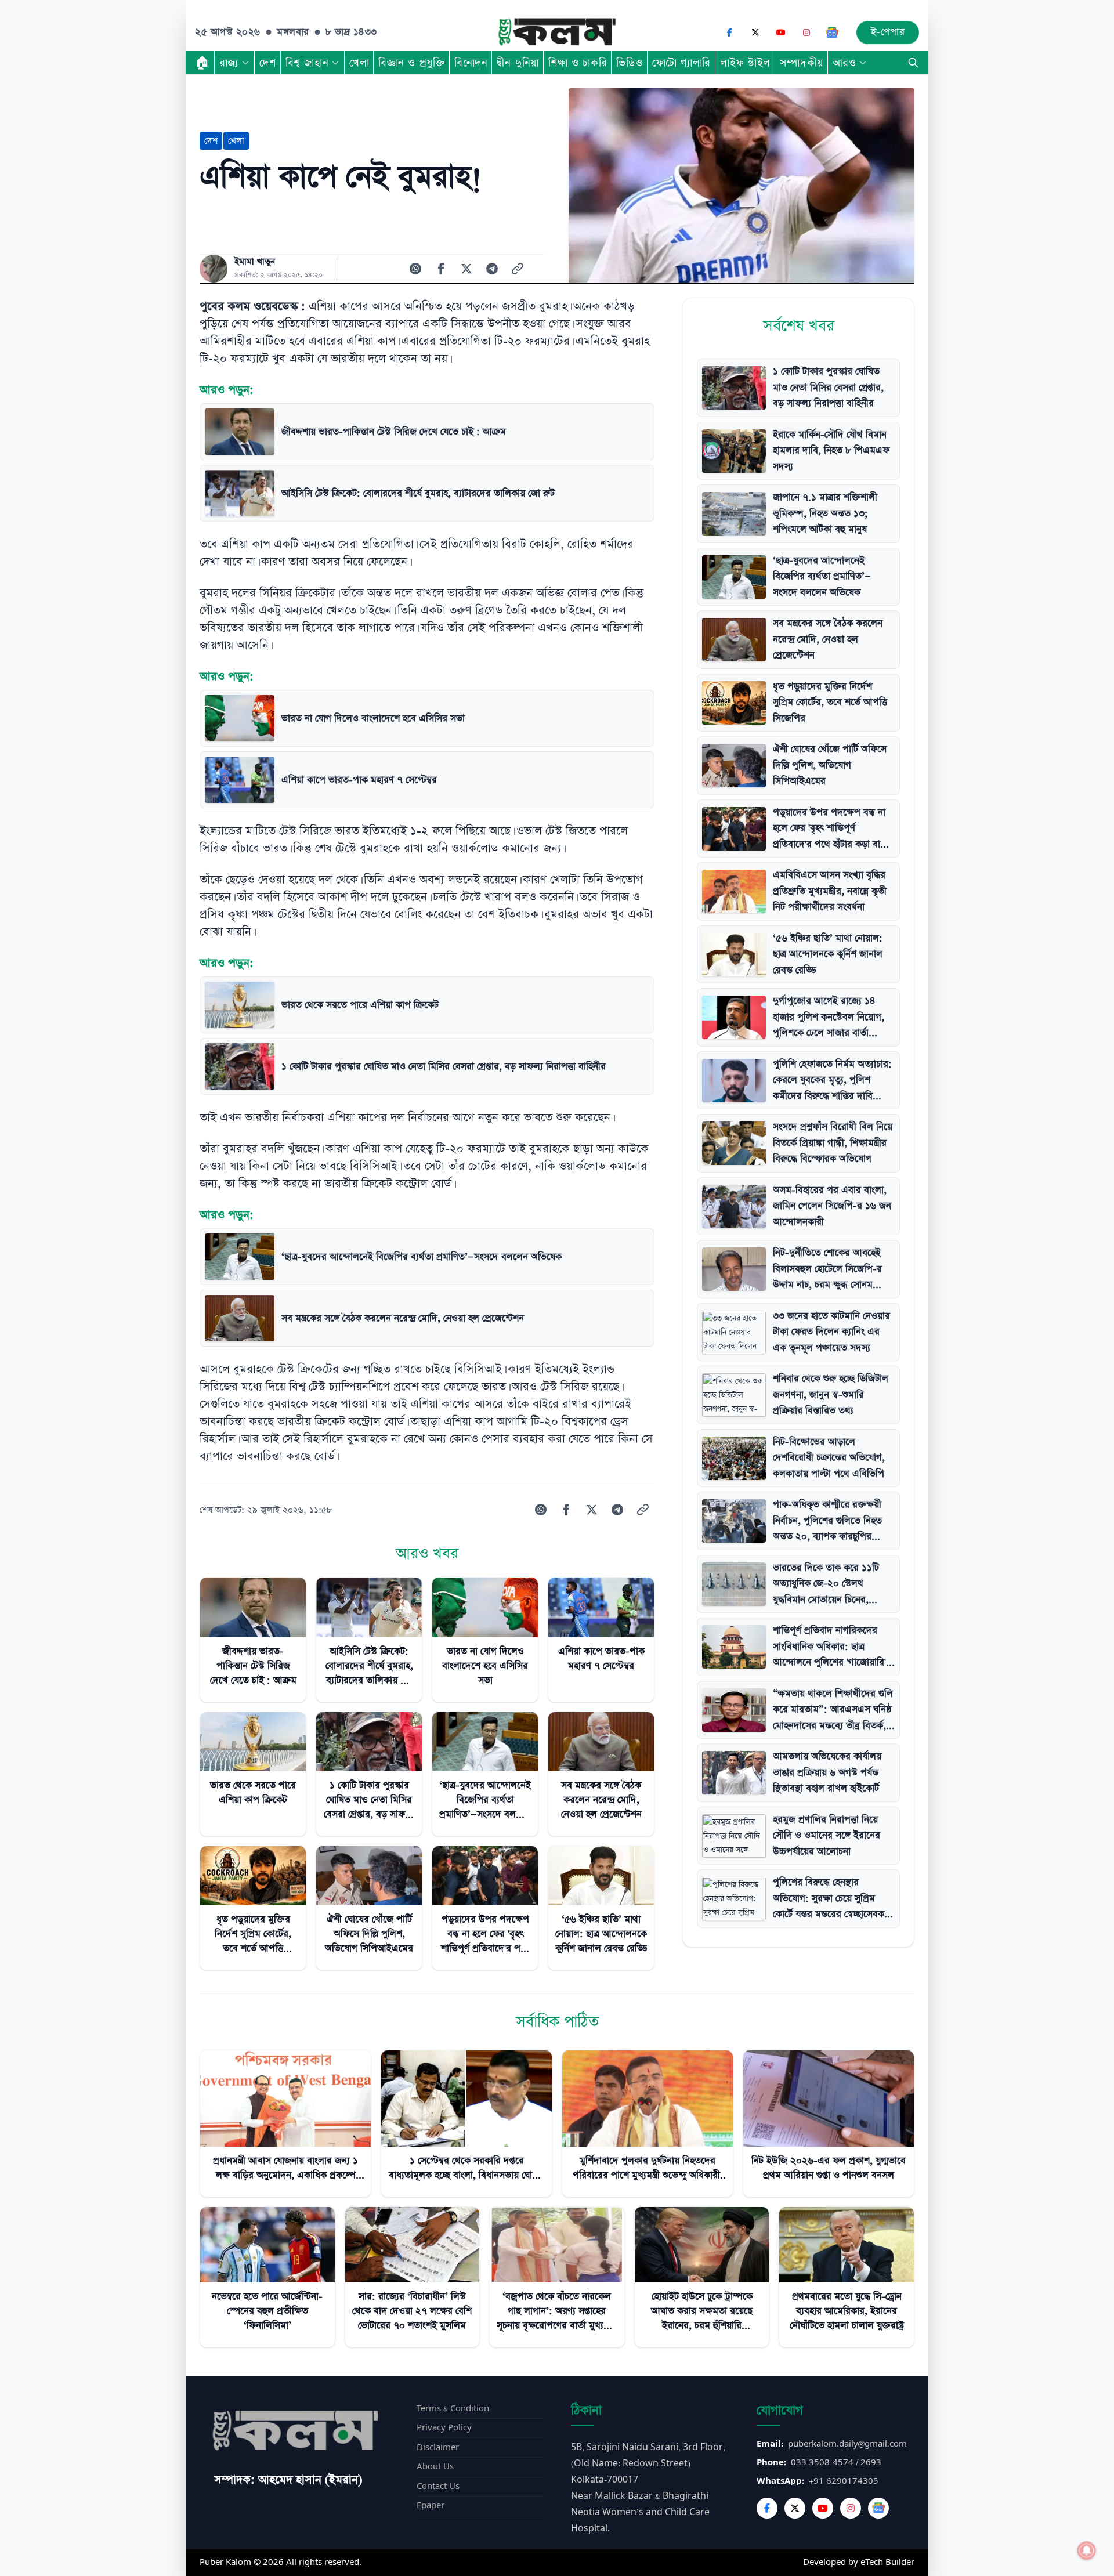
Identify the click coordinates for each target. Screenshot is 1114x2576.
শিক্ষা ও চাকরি (578, 63)
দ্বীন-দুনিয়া (518, 63)
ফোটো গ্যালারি (681, 63)
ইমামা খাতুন (255, 262)
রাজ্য (229, 63)
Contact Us (438, 2486)
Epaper (431, 2506)
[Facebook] (730, 32)
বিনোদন (471, 63)
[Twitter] (795, 2508)
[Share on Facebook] (441, 269)
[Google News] (832, 32)
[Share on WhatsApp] (415, 269)
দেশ (268, 63)
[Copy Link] (518, 269)
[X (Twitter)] (755, 32)
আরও (844, 63)
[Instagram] (806, 32)
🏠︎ (202, 63)
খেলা (359, 63)
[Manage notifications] (1087, 2550)
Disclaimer (438, 2447)
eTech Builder (887, 2562)
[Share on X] (466, 269)
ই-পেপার (888, 32)
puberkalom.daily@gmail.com (847, 2444)
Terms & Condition (453, 2409)
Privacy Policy (444, 2428)
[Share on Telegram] (492, 269)
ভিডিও (630, 63)
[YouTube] (781, 32)
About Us (435, 2467)
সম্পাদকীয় (802, 63)
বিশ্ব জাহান (307, 63)
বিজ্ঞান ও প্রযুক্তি (412, 63)
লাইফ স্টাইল (745, 63)
